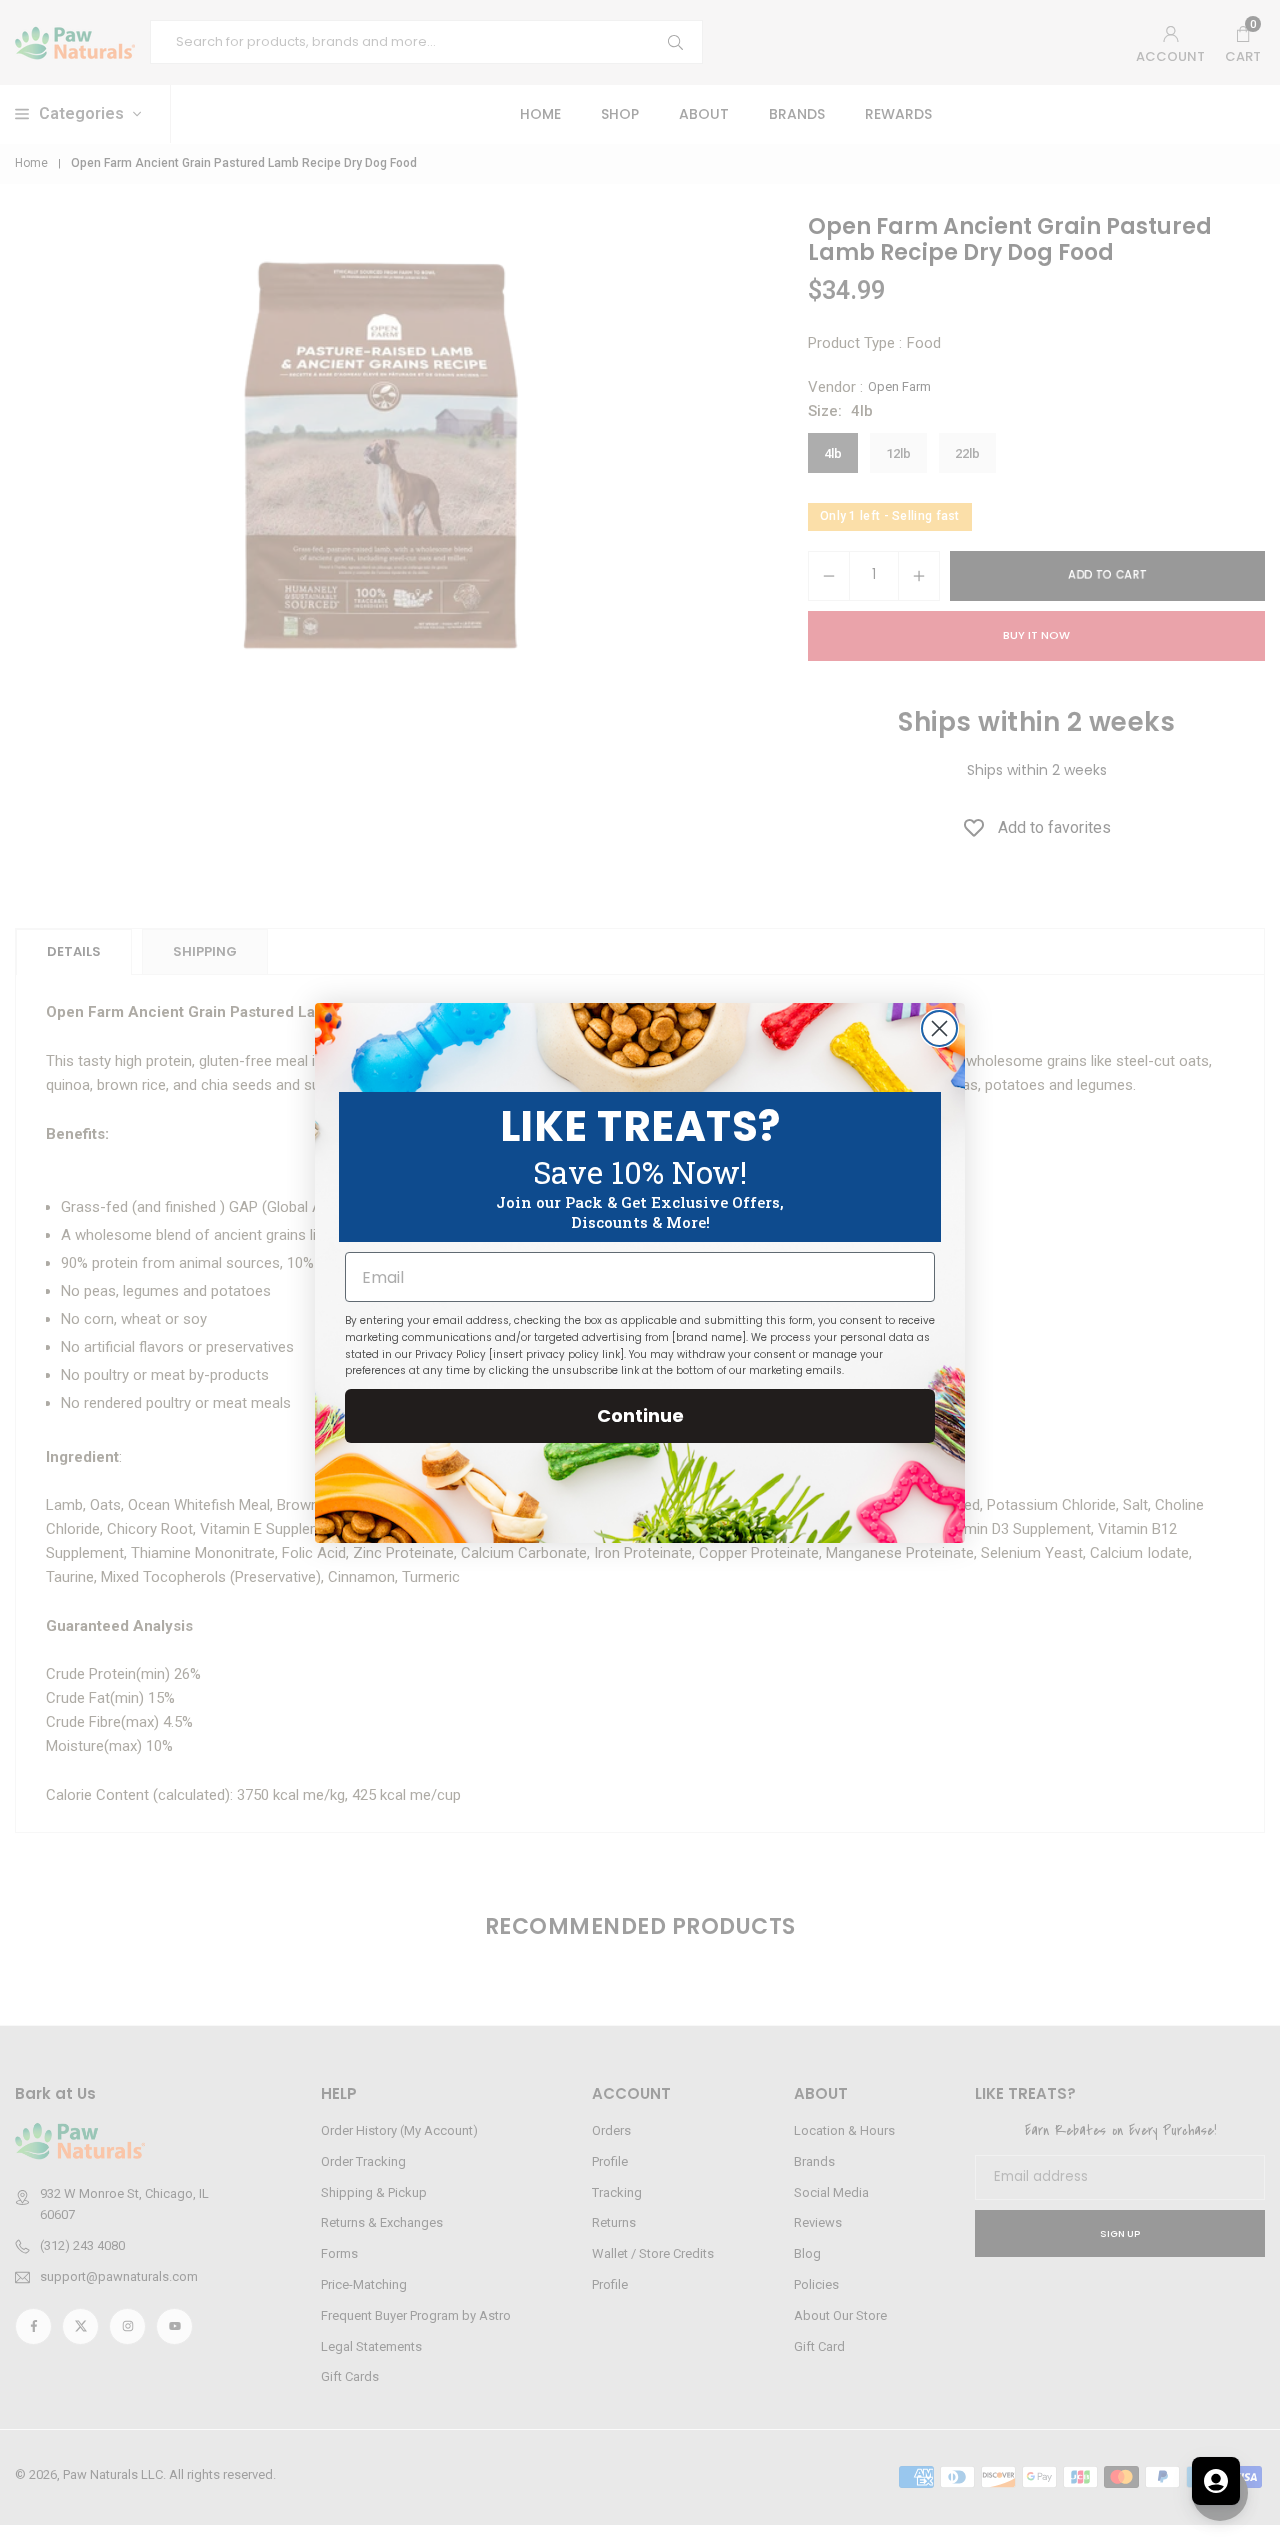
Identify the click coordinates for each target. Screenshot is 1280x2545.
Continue (640, 1415)
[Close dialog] (939, 1028)
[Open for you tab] (1216, 2481)
